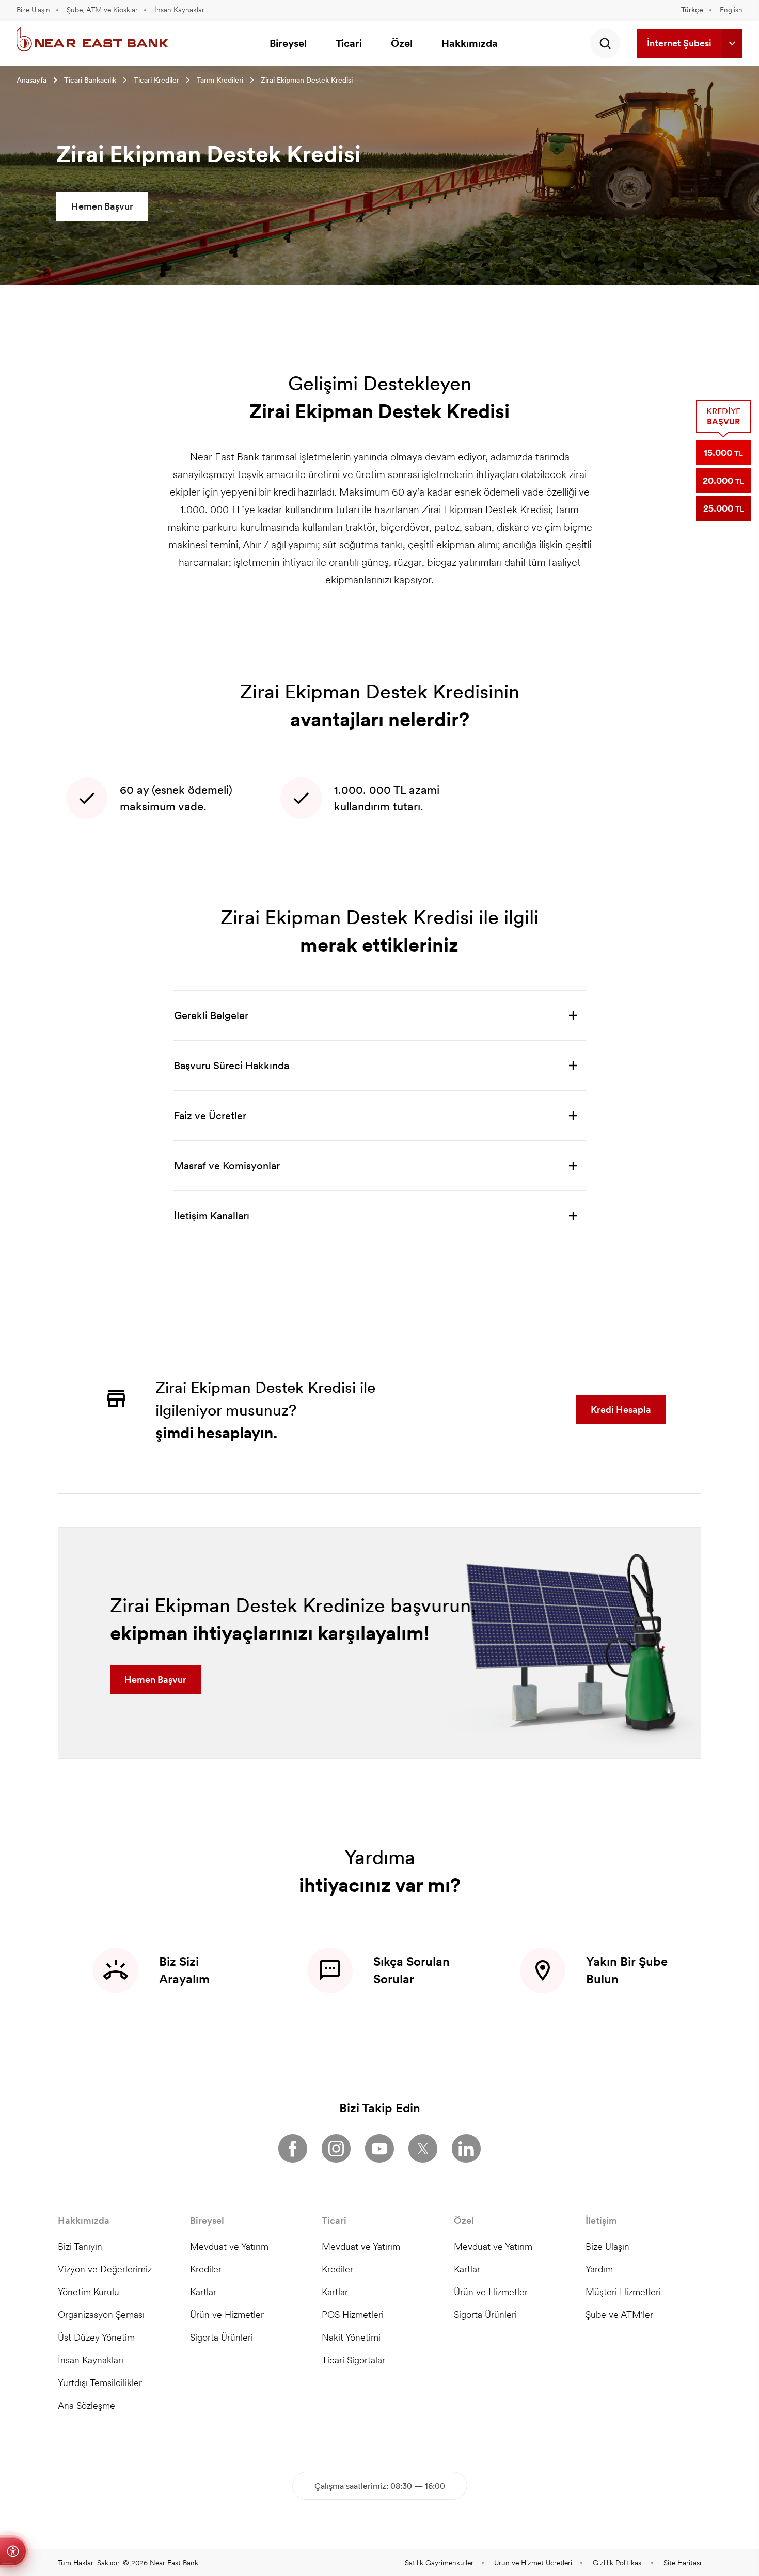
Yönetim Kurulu (89, 2292)
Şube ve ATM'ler (619, 2315)
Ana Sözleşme (86, 2405)
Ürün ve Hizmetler (227, 2315)
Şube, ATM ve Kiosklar (102, 10)
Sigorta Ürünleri (222, 2337)
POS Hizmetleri (353, 2315)
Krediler (206, 2269)
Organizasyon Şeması (101, 2315)
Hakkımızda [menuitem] (470, 43)
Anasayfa (31, 80)
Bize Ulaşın (33, 10)
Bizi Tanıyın (80, 2246)
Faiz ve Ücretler (210, 1116)
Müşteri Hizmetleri (623, 2292)
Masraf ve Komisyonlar (227, 1166)
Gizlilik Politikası (618, 2563)
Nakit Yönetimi (351, 2337)
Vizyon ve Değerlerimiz (105, 2269)
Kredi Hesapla (621, 1410)
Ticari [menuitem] (349, 43)
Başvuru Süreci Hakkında (232, 1066)
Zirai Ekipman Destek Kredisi (307, 80)
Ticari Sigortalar (353, 2360)
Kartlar (203, 2292)
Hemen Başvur (102, 206)
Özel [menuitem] (402, 43)
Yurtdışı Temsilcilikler (100, 2383)
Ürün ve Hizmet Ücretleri (533, 2563)
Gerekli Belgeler (211, 1015)
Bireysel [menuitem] (288, 43)
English (731, 10)
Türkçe (692, 10)
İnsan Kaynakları (180, 10)
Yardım (599, 2269)
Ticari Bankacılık (90, 80)
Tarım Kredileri (220, 80)
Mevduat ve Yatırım (229, 2246)
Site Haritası (682, 2563)
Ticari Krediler (156, 80)
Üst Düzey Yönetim (96, 2337)
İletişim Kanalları (212, 1216)
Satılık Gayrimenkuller (439, 2563)
